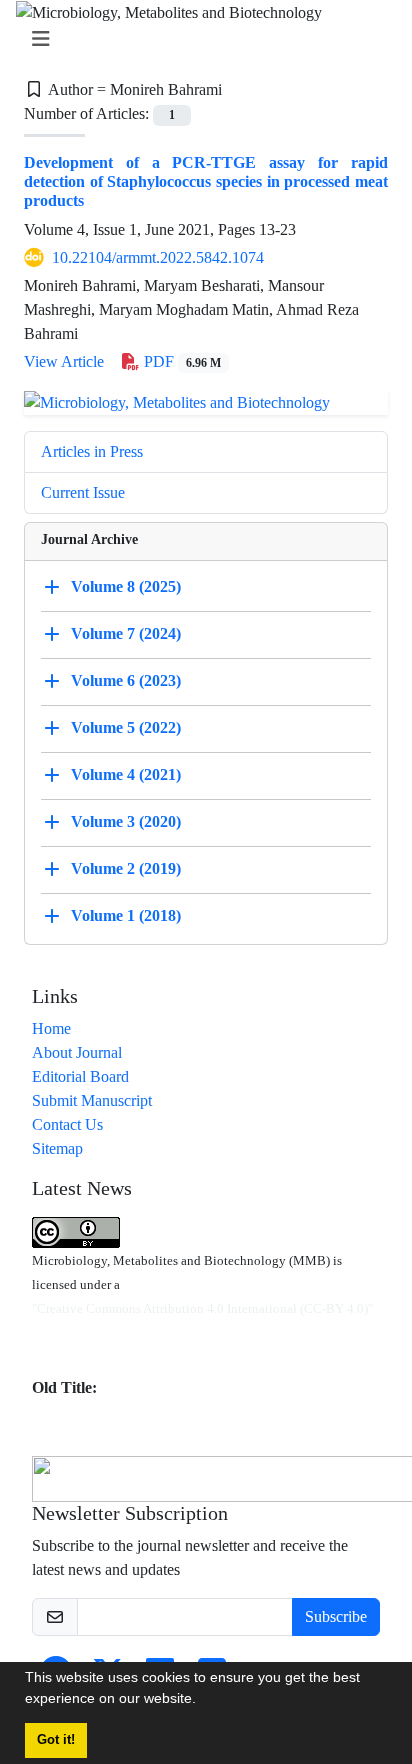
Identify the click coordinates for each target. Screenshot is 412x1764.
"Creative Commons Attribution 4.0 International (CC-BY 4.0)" (202, 1308)
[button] (203, 1701)
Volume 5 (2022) (126, 727)
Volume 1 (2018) (126, 915)
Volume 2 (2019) (126, 868)
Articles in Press (92, 451)
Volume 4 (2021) (126, 774)
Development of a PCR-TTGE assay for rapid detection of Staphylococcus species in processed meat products (206, 181)
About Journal (77, 1052)
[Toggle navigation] (200, 39)
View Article (64, 361)
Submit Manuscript (92, 1100)
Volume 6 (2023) (126, 680)
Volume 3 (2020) (126, 821)
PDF (180, 361)
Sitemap (57, 1148)
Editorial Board (80, 1076)
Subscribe (336, 1616)
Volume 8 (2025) (126, 586)
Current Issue (83, 492)
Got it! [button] (56, 1740)
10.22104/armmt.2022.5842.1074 (158, 257)
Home (51, 1028)
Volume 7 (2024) (126, 633)
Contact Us (67, 1124)
